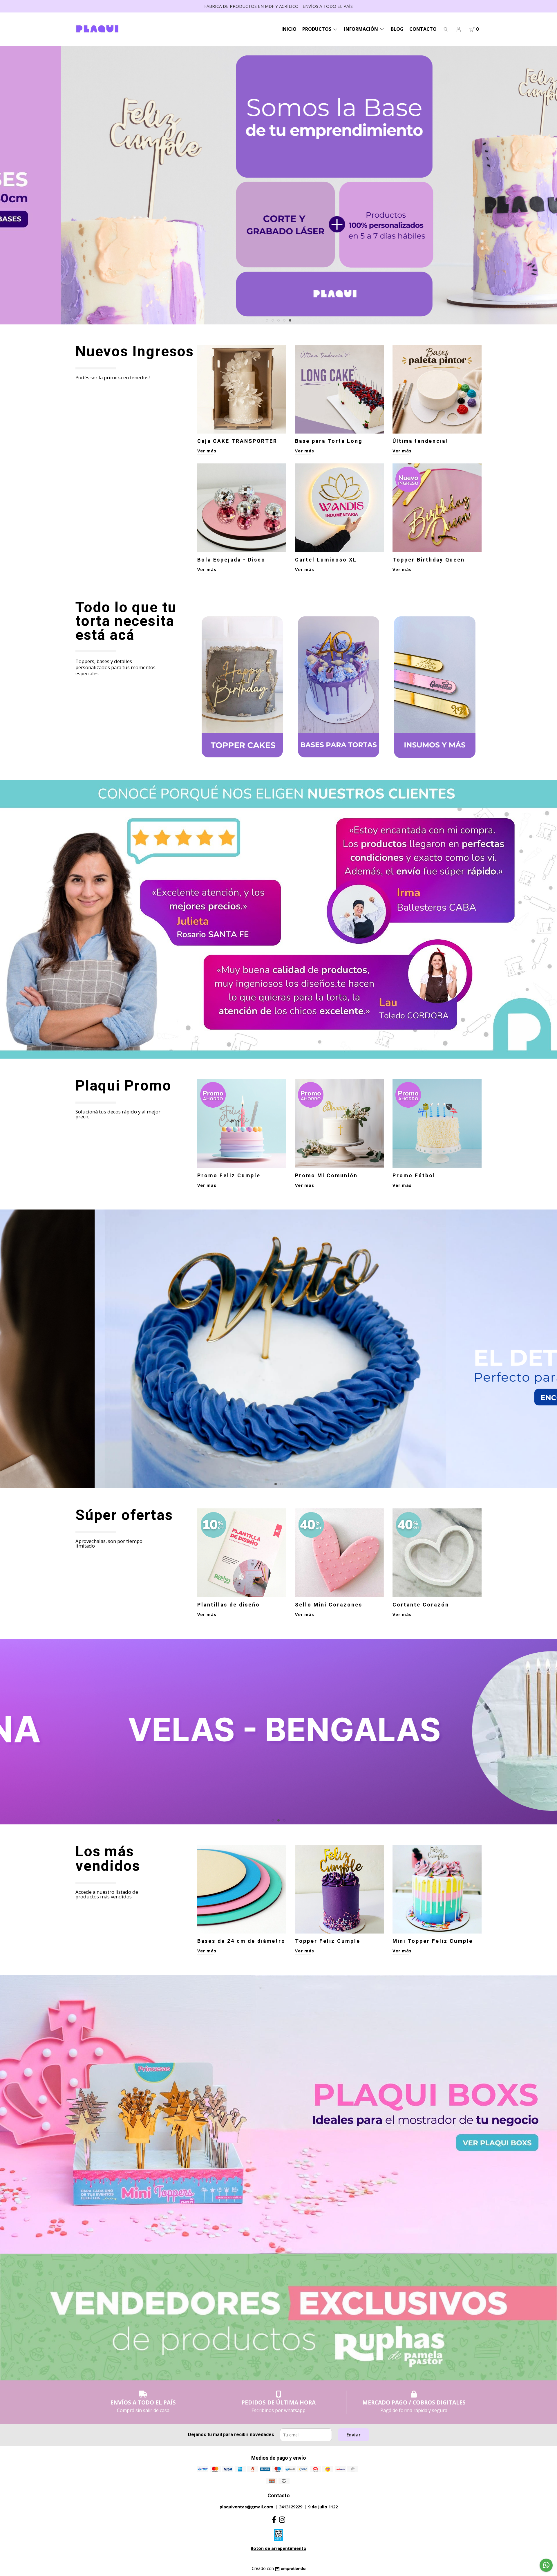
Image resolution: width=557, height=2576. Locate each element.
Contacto (423, 29)
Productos (317, 29)
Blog (397, 29)
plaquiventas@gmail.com (246, 2507)
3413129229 (291, 2507)
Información (362, 29)
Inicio (289, 29)
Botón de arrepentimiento (278, 2548)
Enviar (353, 2435)
